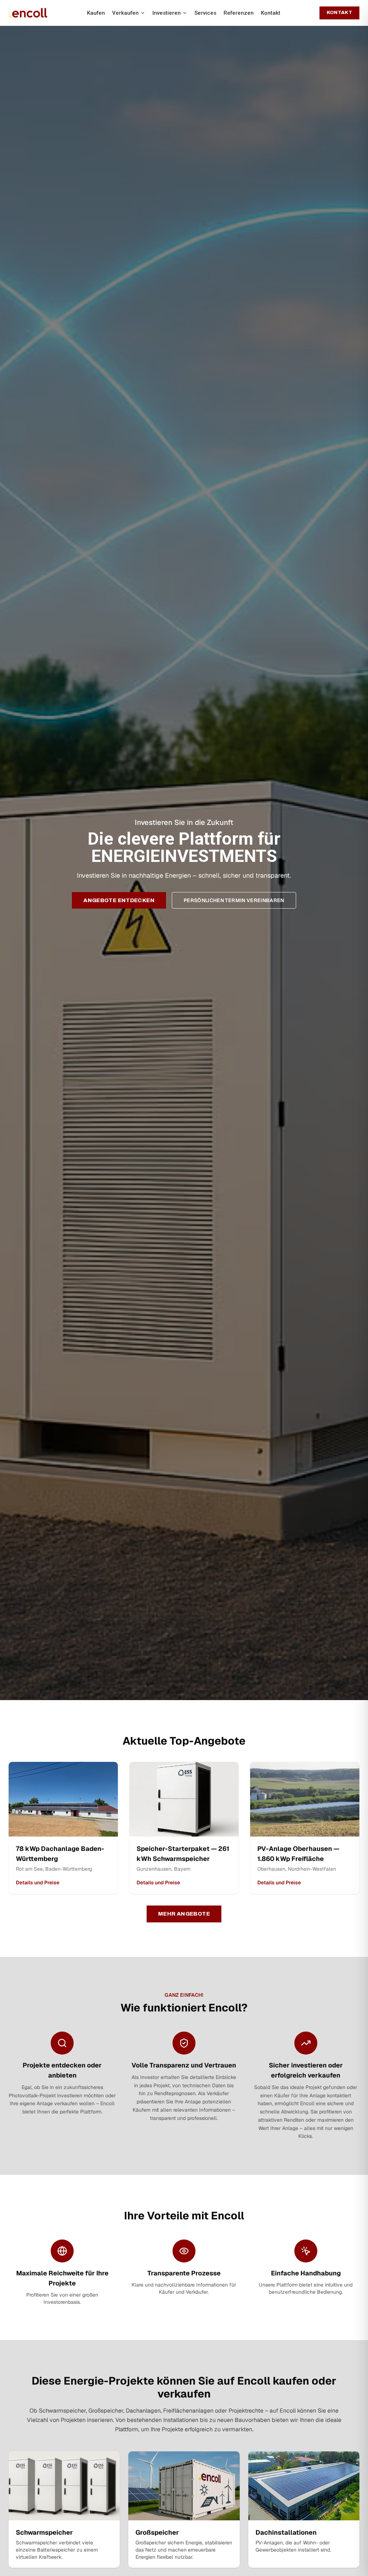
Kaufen (96, 13)
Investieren (167, 13)
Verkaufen (125, 13)
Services (205, 13)
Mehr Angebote (184, 1914)
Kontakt (271, 13)
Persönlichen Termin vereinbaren (234, 900)
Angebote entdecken (119, 900)
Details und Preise (38, 1883)
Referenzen (239, 13)
